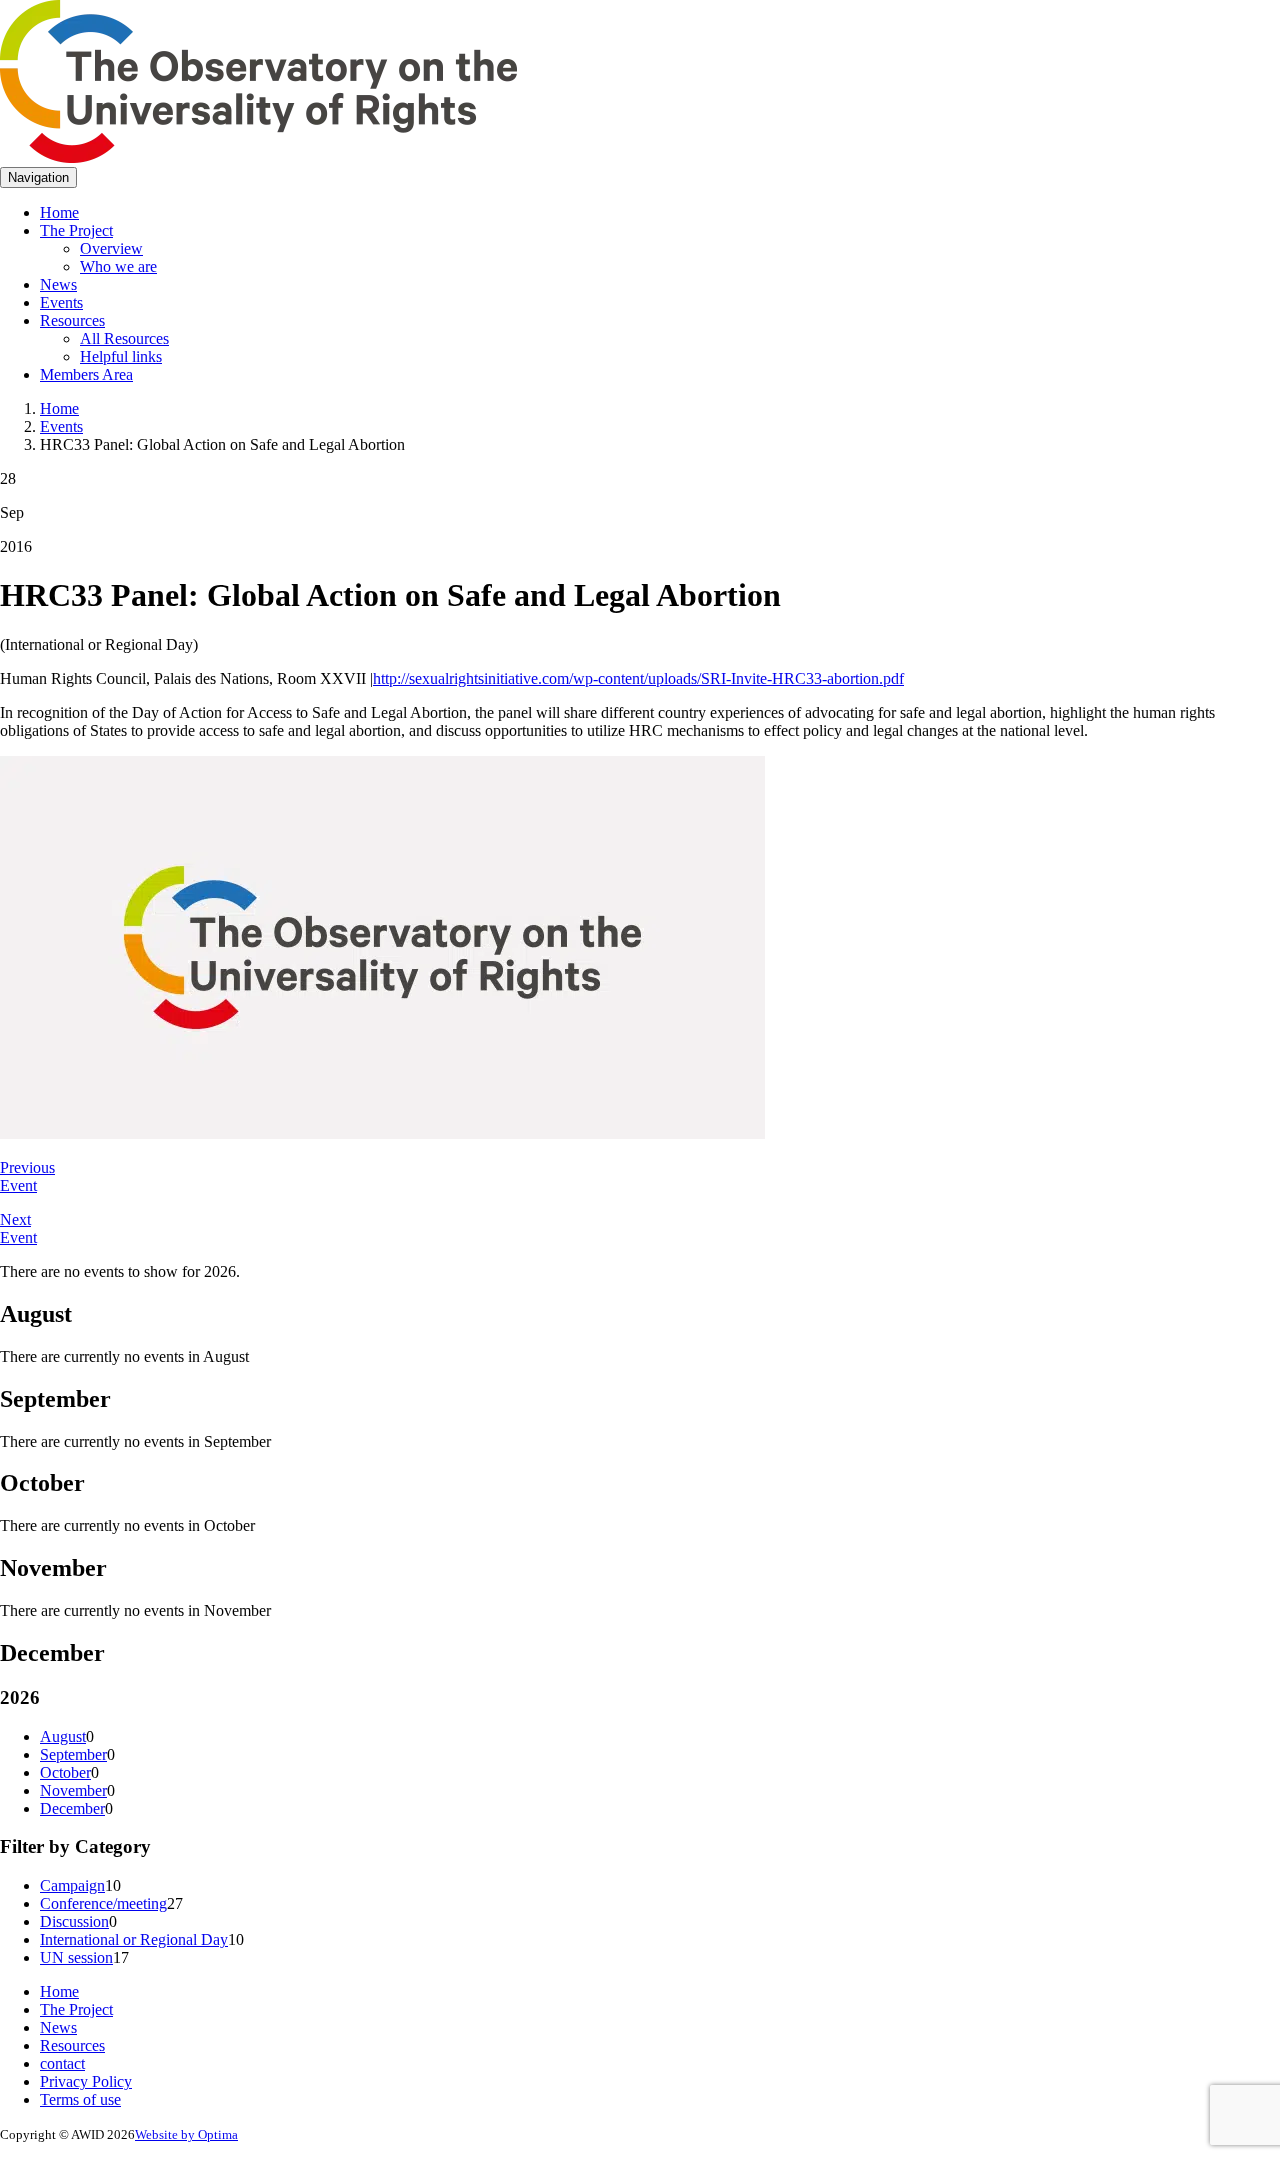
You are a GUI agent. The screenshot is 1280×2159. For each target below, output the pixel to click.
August (63, 1736)
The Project (76, 230)
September (73, 1754)
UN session (76, 1957)
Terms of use (80, 2099)
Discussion (74, 1921)
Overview (111, 248)
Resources (72, 320)
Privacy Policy (86, 2081)
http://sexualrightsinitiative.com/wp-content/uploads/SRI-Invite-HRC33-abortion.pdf (638, 678)
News (58, 284)
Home (59, 212)
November (73, 1790)
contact (62, 2063)
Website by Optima (186, 2134)
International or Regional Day (134, 1939)
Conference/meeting (103, 1903)
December (72, 1808)
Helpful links (121, 356)
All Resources (124, 338)
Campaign (72, 1885)
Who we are (118, 266)
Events (61, 302)
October (65, 1772)
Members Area (86, 374)
